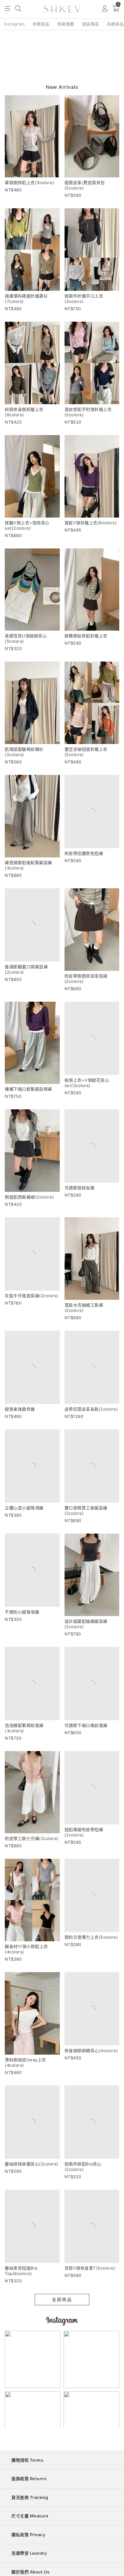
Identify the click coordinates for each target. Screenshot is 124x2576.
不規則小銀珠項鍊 (22, 1645)
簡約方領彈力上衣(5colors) (91, 1985)
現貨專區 (91, 24)
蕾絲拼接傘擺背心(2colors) (32, 2211)
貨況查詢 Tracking (30, 2554)
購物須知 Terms (27, 2517)
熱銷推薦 (66, 24)
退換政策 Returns (29, 2535)
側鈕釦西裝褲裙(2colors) (29, 1202)
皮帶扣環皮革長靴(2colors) (91, 1424)
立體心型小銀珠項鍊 (24, 1531)
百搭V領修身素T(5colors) (90, 2325)
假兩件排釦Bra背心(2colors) (83, 2214)
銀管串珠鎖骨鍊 (20, 1424)
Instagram (14, 24)
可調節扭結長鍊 (80, 1202)
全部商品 (62, 2356)
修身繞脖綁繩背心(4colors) (91, 2098)
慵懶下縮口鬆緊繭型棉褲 (28, 1089)
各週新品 (115, 24)
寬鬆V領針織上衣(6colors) (91, 523)
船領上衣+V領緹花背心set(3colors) (87, 1092)
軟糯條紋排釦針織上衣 (86, 636)
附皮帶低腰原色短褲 (84, 862)
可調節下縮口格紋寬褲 (86, 1758)
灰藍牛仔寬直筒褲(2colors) (32, 1310)
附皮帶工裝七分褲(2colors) (32, 1871)
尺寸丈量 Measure (30, 2572)
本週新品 (41, 24)
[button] (8, 9)
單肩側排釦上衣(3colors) (29, 182)
